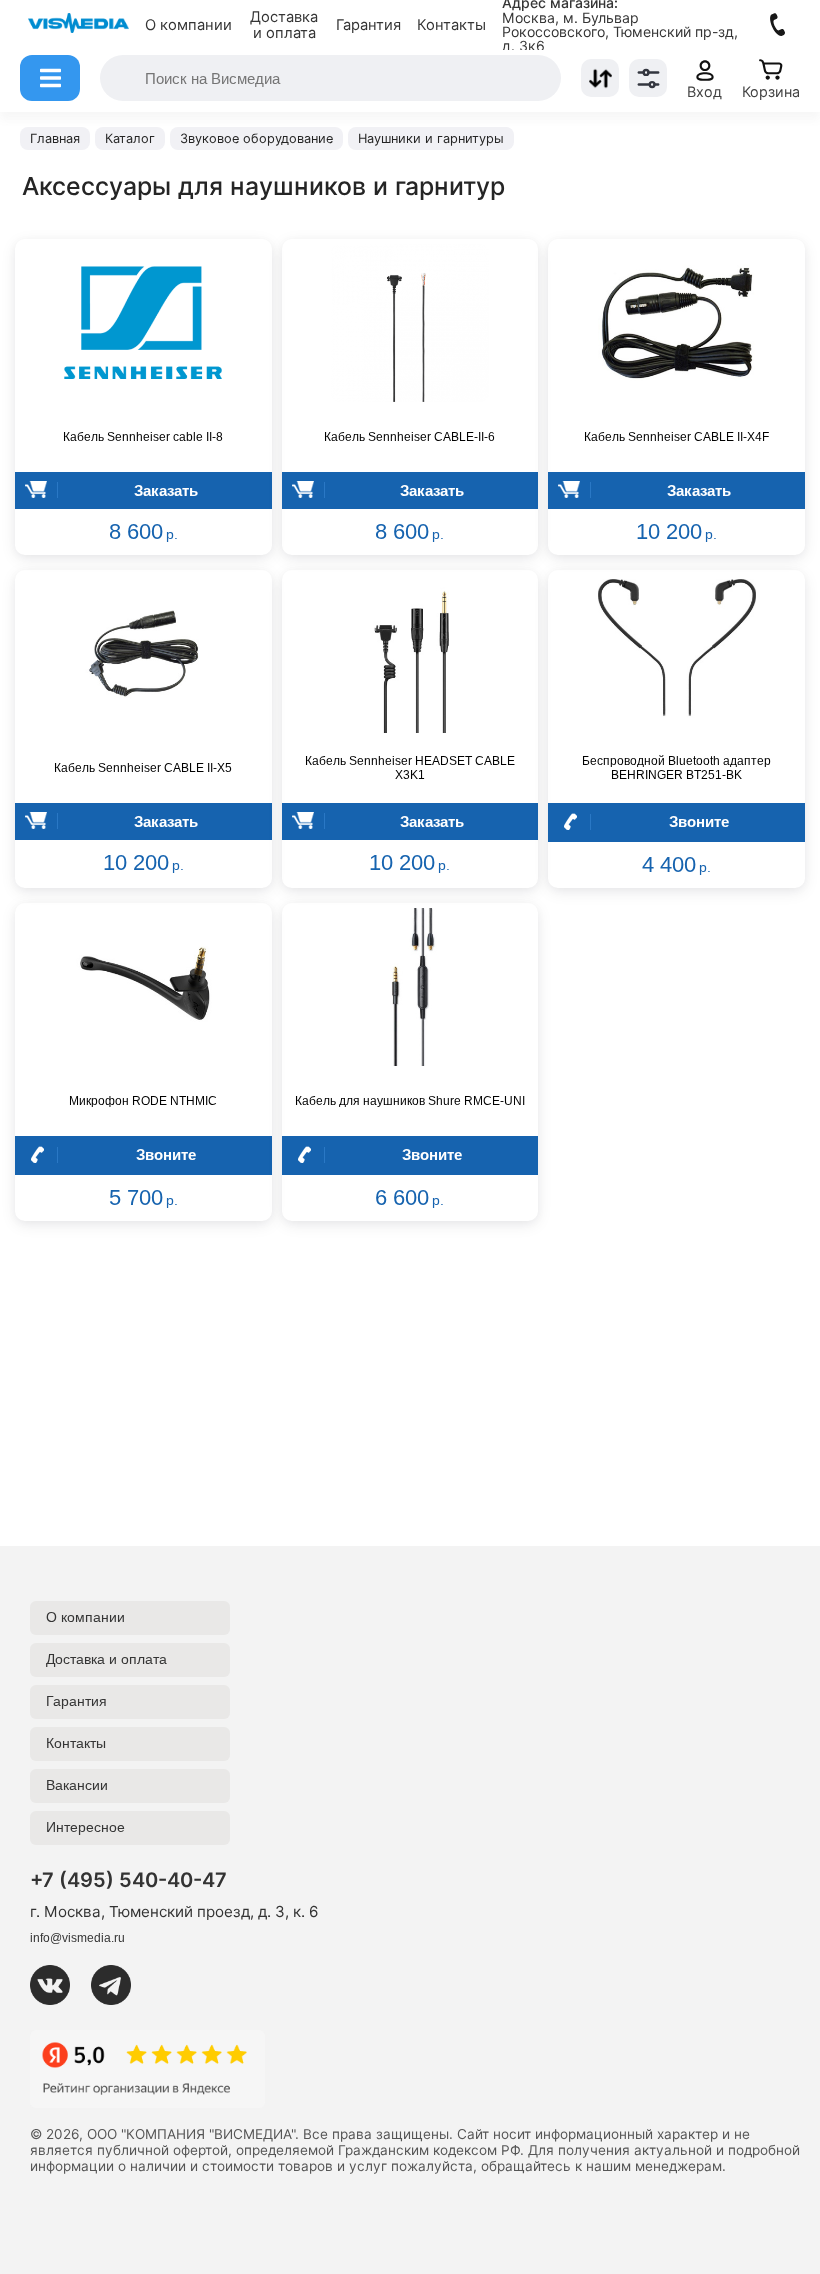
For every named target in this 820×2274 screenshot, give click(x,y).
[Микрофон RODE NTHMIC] (143, 987)
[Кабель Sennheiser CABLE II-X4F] (676, 323)
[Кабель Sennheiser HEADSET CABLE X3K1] (410, 654)
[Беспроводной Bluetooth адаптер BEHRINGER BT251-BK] (676, 654)
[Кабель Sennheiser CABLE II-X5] (143, 654)
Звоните (699, 821)
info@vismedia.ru (77, 1938)
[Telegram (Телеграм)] (119, 1985)
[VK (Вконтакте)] (58, 1985)
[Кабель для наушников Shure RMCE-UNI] (410, 987)
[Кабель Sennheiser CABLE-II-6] (410, 323)
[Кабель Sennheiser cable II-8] (143, 323)
